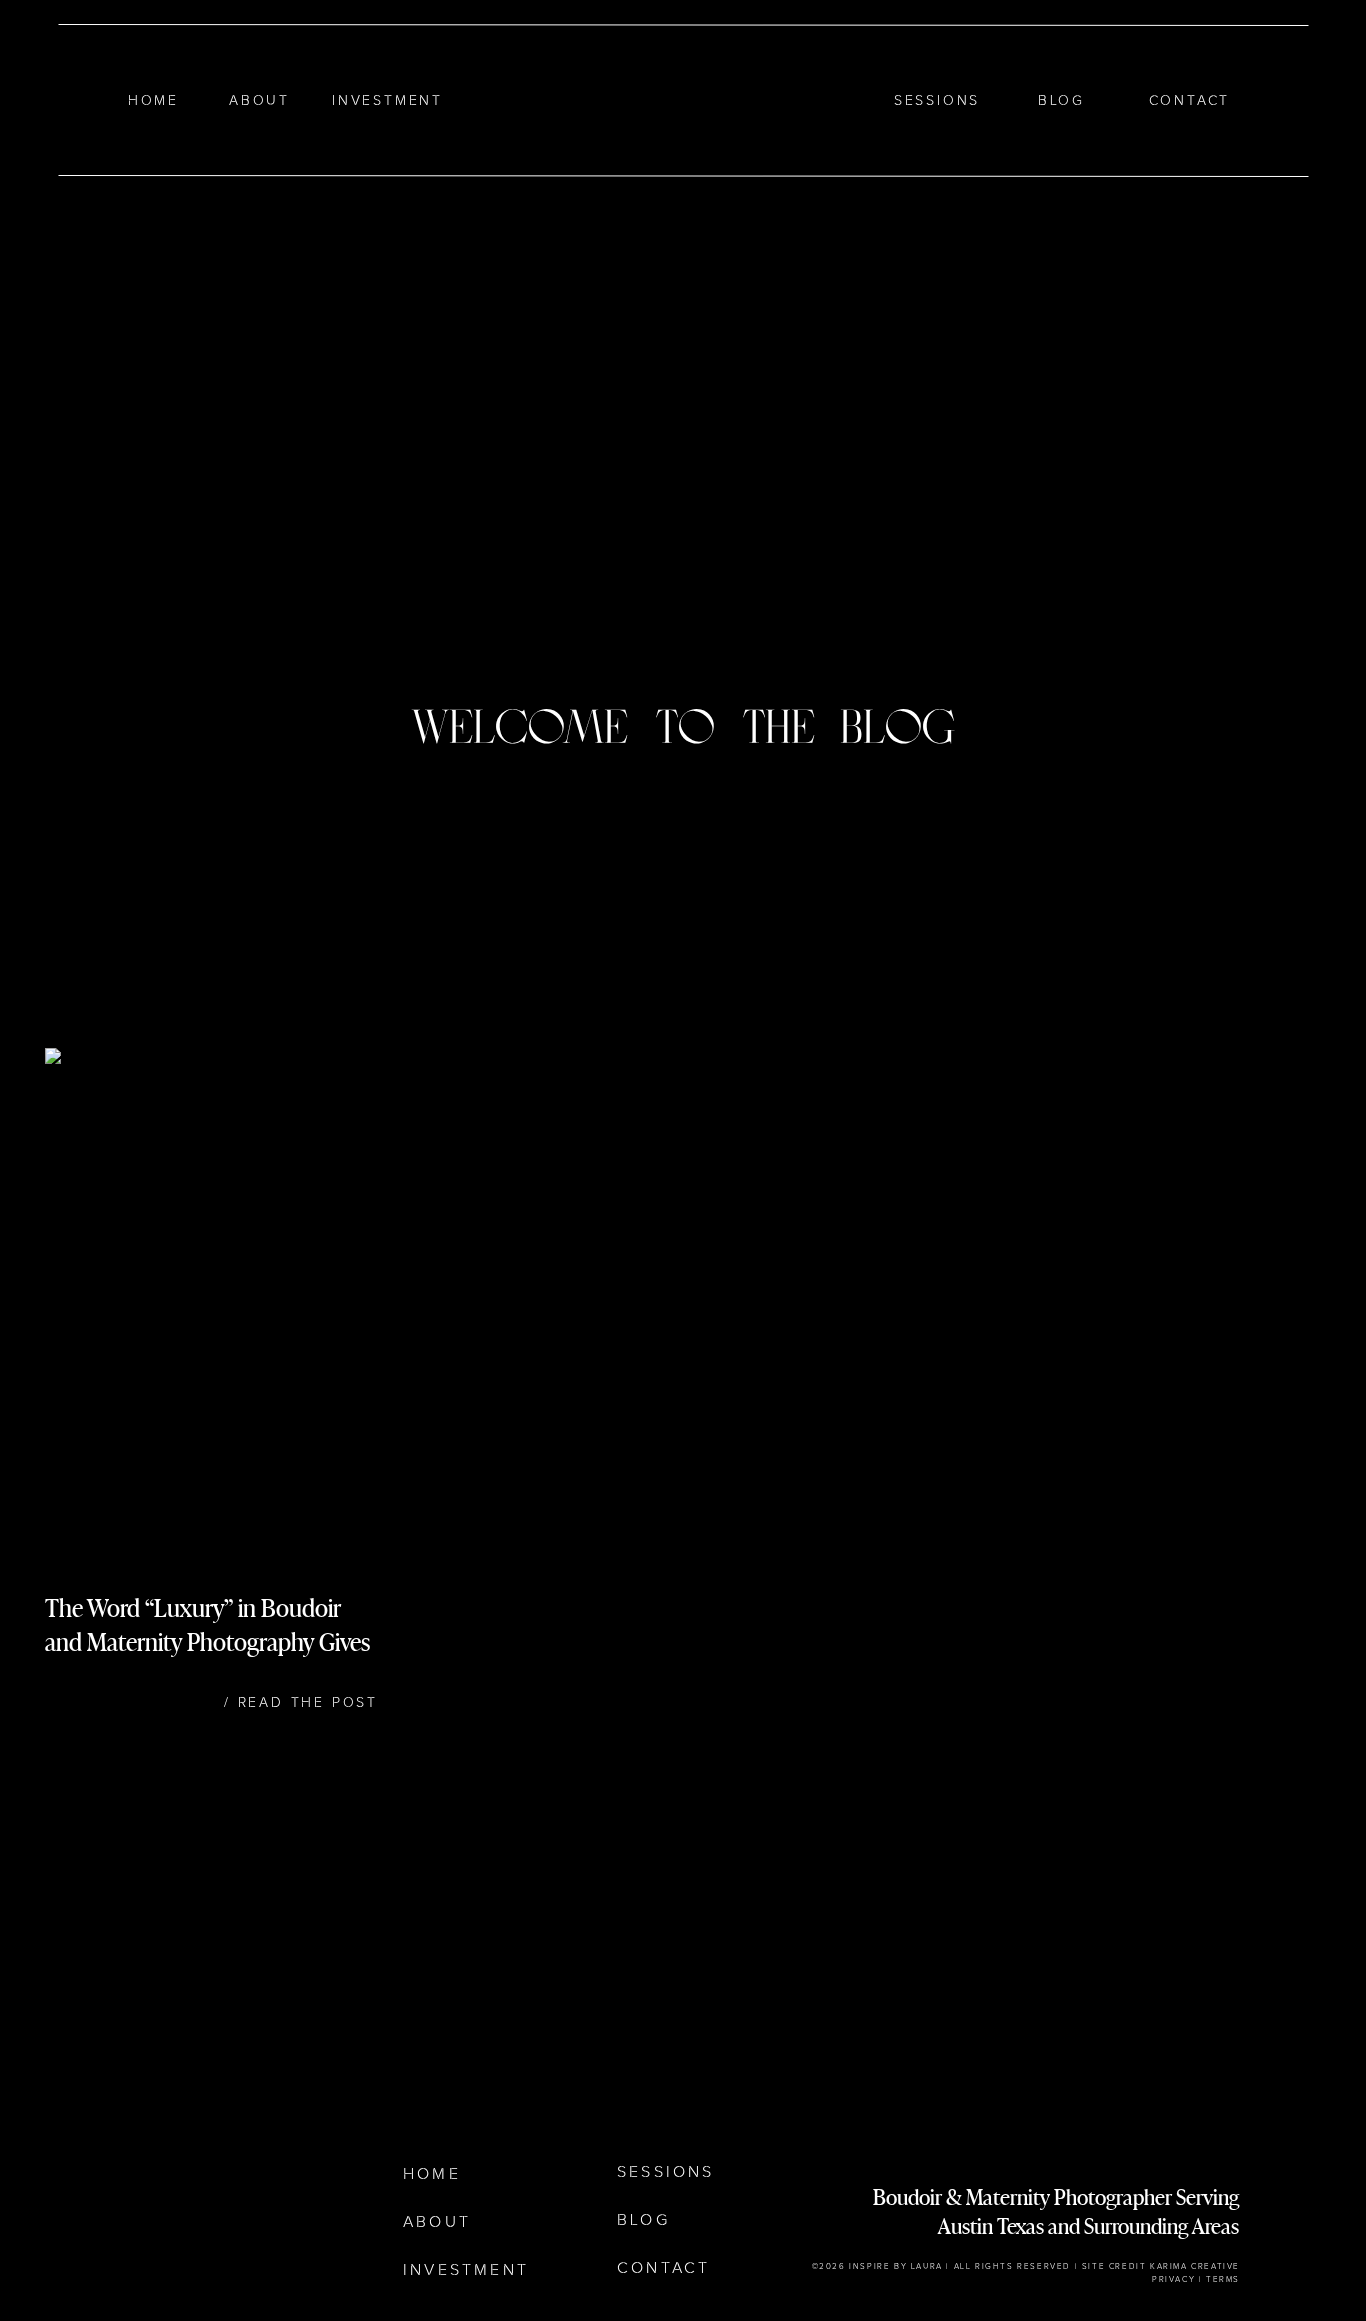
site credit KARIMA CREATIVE (1161, 2267)
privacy (1173, 2280)
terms (1223, 2280)
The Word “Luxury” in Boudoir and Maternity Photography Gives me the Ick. (207, 1641)
